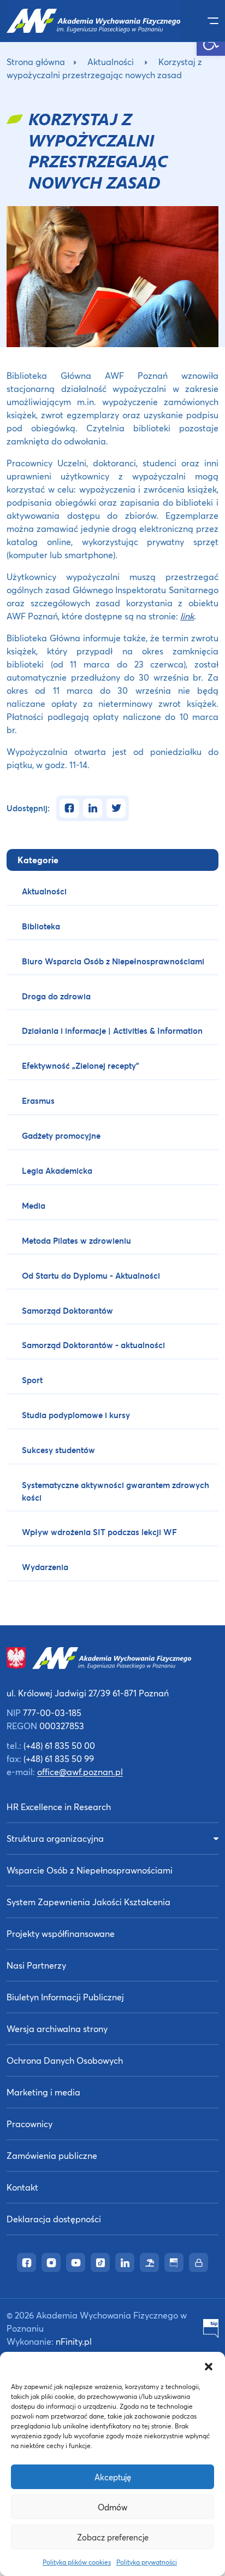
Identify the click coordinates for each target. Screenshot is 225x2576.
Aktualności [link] (111, 62)
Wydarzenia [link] (45, 1567)
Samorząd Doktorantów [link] (67, 1310)
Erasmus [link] (38, 1100)
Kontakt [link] (22, 2187)
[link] (94, 21)
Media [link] (34, 1205)
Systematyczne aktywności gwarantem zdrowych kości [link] (116, 1491)
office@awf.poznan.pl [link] (80, 1772)
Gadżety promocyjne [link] (61, 1135)
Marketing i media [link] (43, 2092)
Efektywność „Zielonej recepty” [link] (81, 1065)
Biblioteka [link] (41, 926)
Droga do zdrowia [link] (56, 996)
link (187, 616)
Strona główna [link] (36, 62)
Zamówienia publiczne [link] (52, 2155)
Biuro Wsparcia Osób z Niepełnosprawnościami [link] (113, 961)
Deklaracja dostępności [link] (54, 2219)
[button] (209, 2366)
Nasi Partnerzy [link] (36, 1965)
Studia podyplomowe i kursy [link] (76, 1415)
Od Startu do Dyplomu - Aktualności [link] (91, 1275)
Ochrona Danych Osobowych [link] (65, 2060)
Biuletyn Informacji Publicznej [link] (65, 1997)
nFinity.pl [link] (74, 2341)
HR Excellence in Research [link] (59, 1807)
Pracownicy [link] (29, 2124)
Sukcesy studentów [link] (58, 1450)
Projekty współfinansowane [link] (61, 1933)
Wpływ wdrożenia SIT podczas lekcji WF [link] (99, 1532)
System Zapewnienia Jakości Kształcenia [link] (88, 1902)
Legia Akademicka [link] (57, 1170)
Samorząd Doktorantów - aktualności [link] (93, 1345)
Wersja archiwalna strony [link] (57, 2028)
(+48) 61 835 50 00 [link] (59, 1745)
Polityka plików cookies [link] (77, 2562)
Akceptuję (113, 2477)
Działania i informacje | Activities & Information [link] (112, 1031)
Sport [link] (32, 1380)
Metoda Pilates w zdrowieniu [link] (76, 1240)
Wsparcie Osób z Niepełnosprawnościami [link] (90, 1870)
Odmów (112, 2507)
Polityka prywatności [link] (147, 2562)
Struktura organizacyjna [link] (55, 1838)
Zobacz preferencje (113, 2537)
